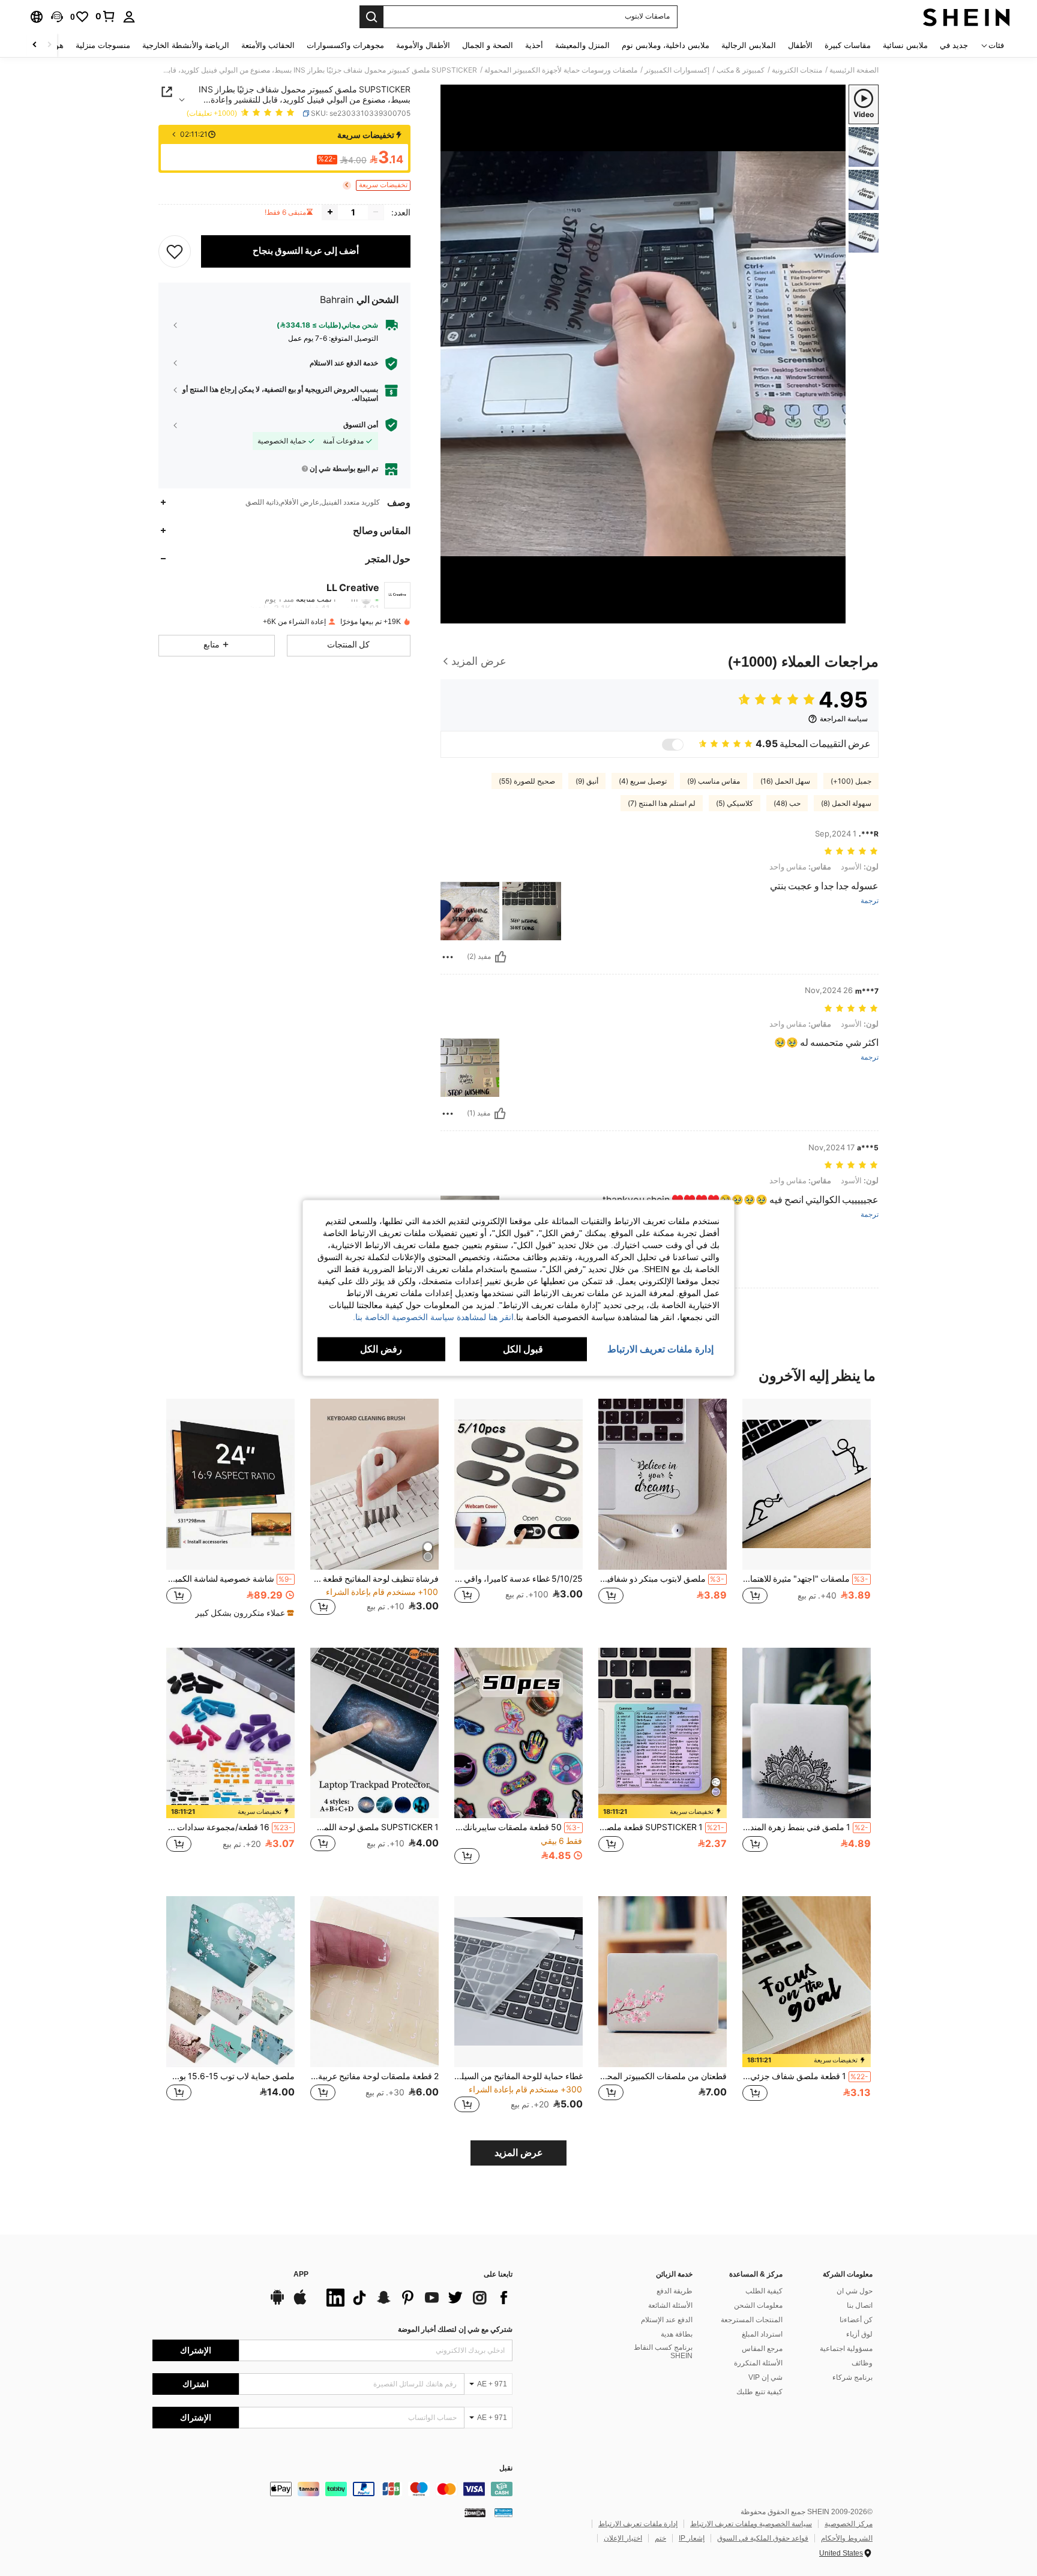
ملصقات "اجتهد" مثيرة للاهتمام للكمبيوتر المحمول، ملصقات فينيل (805, 1579)
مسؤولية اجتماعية (846, 2349)
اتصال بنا (860, 2305)
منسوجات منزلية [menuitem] (103, 45)
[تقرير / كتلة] (448, 957)
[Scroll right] (35, 45)
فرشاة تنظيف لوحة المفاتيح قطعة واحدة (374, 1579)
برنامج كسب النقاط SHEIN (663, 2352)
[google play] (277, 2303)
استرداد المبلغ (762, 2334)
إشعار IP (692, 2538)
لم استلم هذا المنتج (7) (662, 803)
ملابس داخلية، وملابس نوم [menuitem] (666, 45)
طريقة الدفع (675, 2291)
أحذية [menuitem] (534, 45)
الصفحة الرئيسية (854, 70)
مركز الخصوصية (849, 2524)
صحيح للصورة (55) (527, 781)
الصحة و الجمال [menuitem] (488, 45)
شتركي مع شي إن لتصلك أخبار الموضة (455, 2329)
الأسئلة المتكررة (758, 2363)
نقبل (506, 2468)
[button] (57, 17)
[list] (416, 2298)
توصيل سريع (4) (643, 781)
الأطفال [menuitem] (800, 45)
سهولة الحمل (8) (846, 803)
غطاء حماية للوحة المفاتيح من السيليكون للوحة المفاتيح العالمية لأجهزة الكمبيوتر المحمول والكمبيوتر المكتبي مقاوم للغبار (518, 2076)
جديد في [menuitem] (954, 45)
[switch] (673, 745)
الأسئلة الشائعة (670, 2305)
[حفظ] (175, 251)
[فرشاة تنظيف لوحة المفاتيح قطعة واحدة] (374, 1484)
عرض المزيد (519, 2153)
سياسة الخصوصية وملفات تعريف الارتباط (751, 2524)
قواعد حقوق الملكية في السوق (763, 2538)
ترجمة (870, 901)
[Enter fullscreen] (454, 614)
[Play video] (643, 354)
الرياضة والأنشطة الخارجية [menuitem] (186, 45)
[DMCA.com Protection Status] (475, 2512)
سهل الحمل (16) (785, 781)
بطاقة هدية (677, 2334)
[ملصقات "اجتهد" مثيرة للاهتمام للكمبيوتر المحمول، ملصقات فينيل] (807, 1484)
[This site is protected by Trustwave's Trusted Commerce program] (503, 2512)
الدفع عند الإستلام (667, 2320)
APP (301, 2274)
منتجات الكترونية (797, 70)
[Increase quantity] (330, 212)
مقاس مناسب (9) (714, 781)
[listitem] (807, 1514)
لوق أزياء (859, 2334)
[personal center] (129, 17)
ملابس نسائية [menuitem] (905, 45)
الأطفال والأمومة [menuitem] (423, 45)
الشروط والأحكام (847, 2538)
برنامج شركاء (852, 2377)
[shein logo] (966, 17)
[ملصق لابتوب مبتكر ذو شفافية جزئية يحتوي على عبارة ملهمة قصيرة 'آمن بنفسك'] (663, 1484)
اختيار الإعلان (623, 2538)
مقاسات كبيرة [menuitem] (848, 45)
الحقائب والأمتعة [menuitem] (268, 45)
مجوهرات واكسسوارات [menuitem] (345, 45)
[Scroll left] (49, 45)
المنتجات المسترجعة (752, 2320)
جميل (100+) (851, 781)
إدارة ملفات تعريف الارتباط (638, 2524)
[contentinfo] (332, 2489)
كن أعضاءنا (856, 2320)
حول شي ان (855, 2291)
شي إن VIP (765, 2377)
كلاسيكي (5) (735, 803)
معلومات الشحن (758, 2305)
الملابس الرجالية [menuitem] (749, 45)
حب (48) (787, 803)
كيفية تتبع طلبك (759, 2392)
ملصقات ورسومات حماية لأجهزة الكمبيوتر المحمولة (561, 70)
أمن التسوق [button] (361, 424)
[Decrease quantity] (376, 212)
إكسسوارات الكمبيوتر (677, 70)
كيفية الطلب (764, 2291)
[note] (243, 1613)
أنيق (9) (587, 781)
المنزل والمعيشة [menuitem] (582, 45)
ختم (660, 2538)
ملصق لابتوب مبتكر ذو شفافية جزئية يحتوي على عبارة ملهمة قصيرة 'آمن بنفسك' (661, 1579)
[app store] (300, 2303)
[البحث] (371, 17)
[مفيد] (500, 957)
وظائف (862, 2363)
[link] (106, 16)
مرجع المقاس (762, 2349)
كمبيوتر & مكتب (741, 70)
